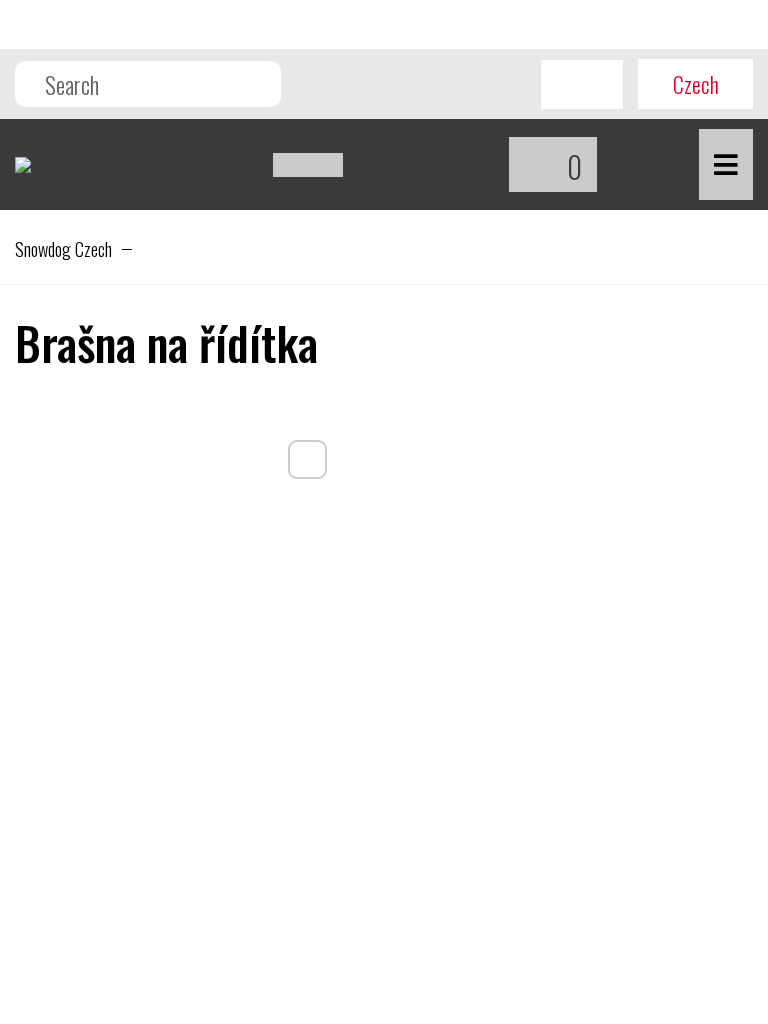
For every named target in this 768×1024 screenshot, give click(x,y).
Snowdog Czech (63, 249)
